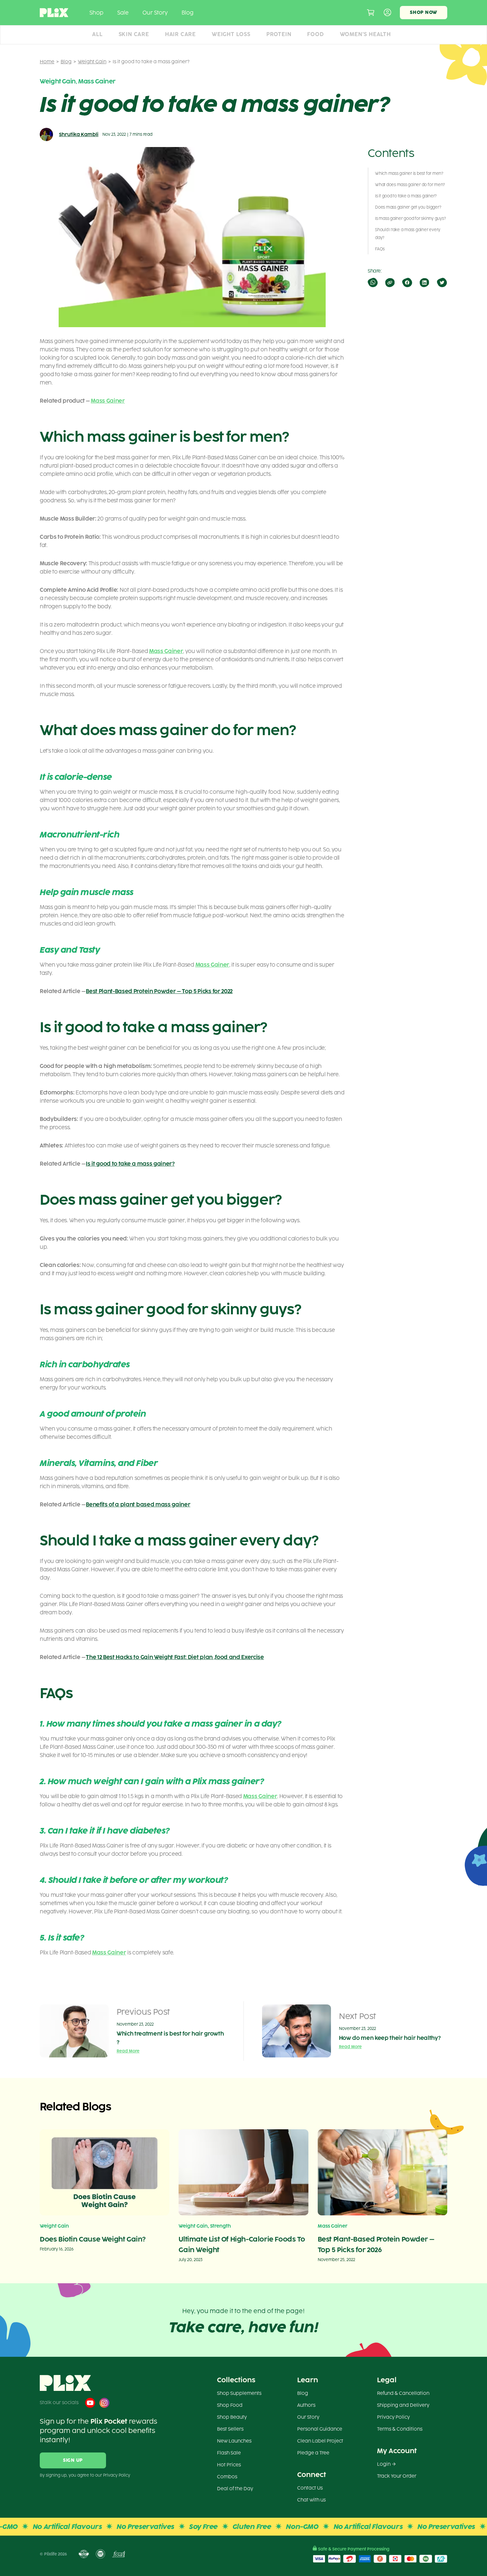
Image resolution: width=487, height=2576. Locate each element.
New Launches (234, 2441)
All (97, 34)
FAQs (380, 249)
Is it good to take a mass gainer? (130, 1164)
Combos (227, 2477)
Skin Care (134, 34)
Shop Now (424, 12)
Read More (128, 2051)
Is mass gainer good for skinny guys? (410, 219)
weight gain (92, 62)
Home (47, 62)
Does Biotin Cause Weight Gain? (93, 2239)
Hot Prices (229, 2465)
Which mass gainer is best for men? (409, 174)
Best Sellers (230, 2429)
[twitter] (441, 282)
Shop (96, 13)
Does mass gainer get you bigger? (408, 207)
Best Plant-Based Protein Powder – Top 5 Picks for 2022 (159, 991)
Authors (306, 2405)
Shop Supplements (239, 2393)
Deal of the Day (235, 2489)
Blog (188, 13)
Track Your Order (397, 2476)
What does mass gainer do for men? (410, 185)
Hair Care (180, 34)
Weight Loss (231, 34)
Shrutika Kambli (79, 135)
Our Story (155, 13)
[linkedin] (424, 282)
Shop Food (230, 2405)
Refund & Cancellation (403, 2393)
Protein (279, 34)
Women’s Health (365, 34)
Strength (220, 2226)
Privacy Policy (393, 2417)
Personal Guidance (320, 2429)
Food (315, 34)
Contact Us (310, 2488)
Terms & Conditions (400, 2429)
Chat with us (311, 2500)
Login (384, 2464)
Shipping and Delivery (403, 2405)
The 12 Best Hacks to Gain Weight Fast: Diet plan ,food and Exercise (175, 1657)
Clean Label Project (320, 2441)
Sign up (73, 2460)
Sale (123, 13)
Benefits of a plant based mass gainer (138, 1505)
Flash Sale (229, 2453)
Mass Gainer (97, 81)
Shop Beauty (232, 2417)
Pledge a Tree (313, 2453)
